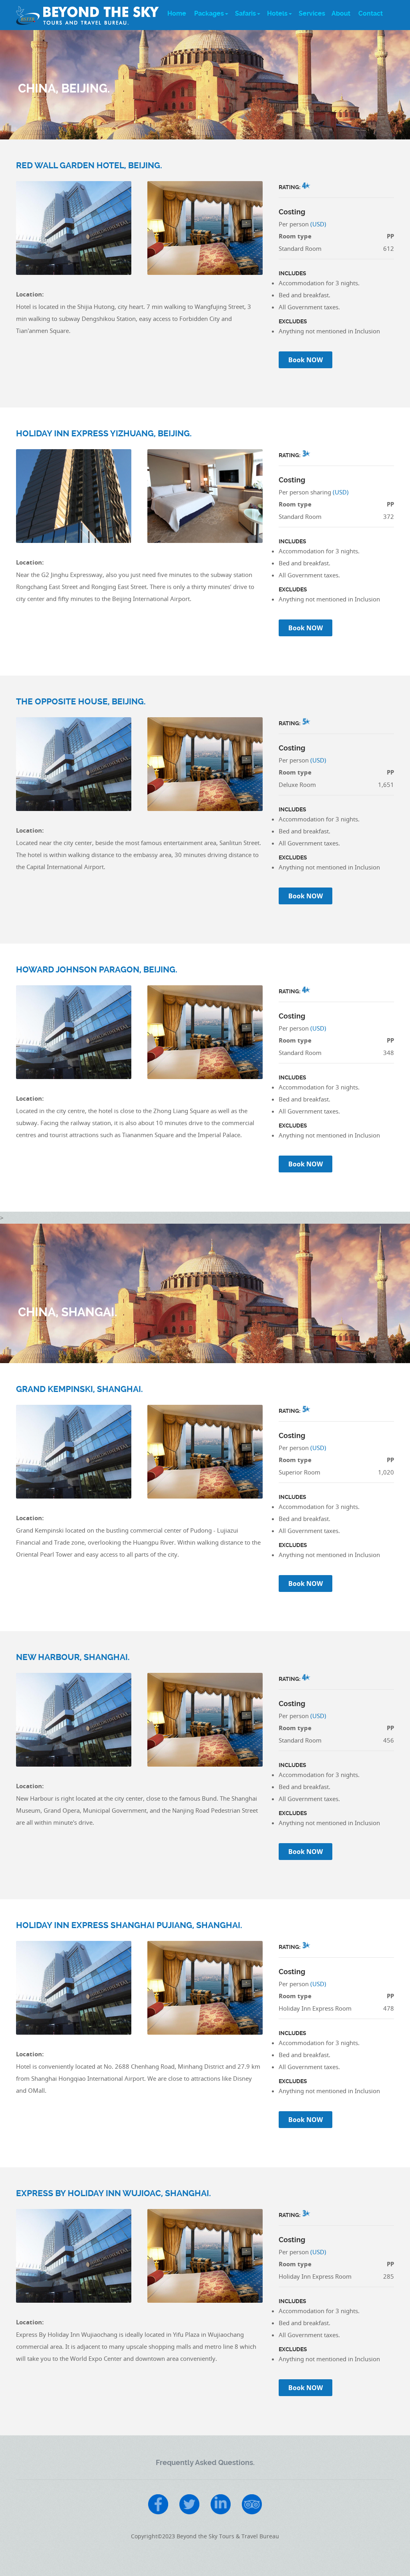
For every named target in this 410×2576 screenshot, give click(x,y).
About (341, 13)
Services (312, 13)
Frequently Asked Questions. (205, 2462)
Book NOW (305, 360)
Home (177, 13)
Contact (371, 13)
